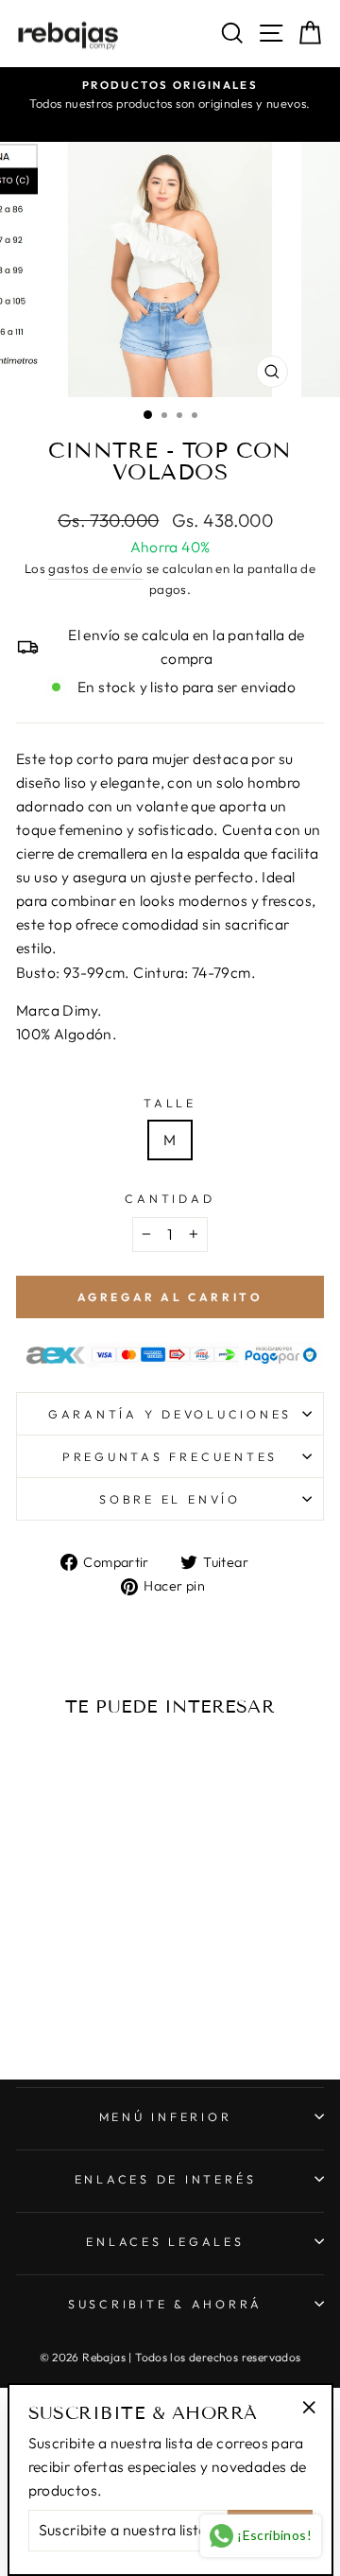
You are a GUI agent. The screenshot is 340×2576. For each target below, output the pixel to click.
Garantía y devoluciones (170, 1414)
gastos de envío (95, 568)
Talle (170, 1103)
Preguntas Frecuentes (170, 1456)
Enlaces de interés (166, 2179)
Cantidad (170, 1198)
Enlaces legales (165, 2241)
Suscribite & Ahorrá (165, 2304)
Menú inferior (166, 2116)
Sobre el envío (170, 1499)
